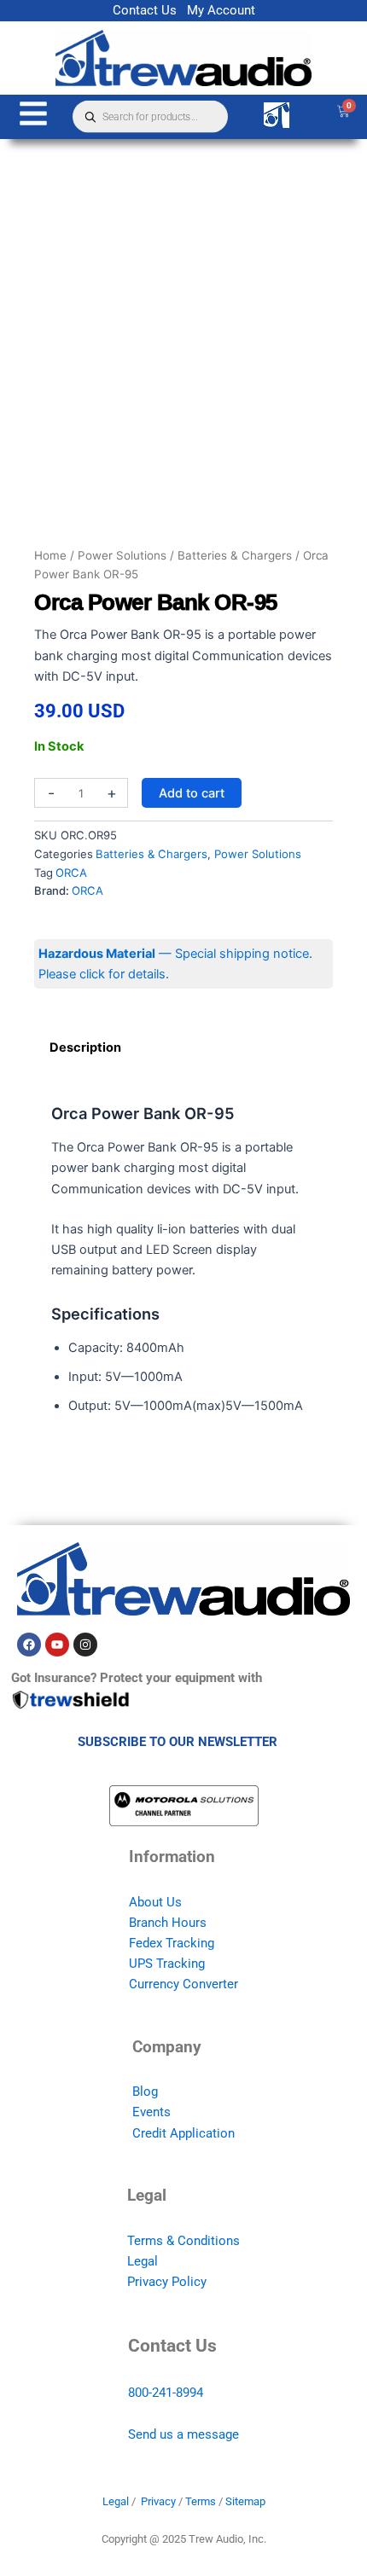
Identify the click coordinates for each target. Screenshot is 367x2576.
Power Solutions (122, 555)
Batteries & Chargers (235, 555)
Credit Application (183, 2133)
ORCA (71, 873)
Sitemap (245, 2501)
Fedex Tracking (172, 1943)
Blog (145, 2092)
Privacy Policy (167, 2282)
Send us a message (183, 2434)
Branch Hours (168, 1923)
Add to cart (192, 793)
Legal (143, 2261)
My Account (221, 10)
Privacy (158, 2501)
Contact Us (145, 10)
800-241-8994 (166, 2393)
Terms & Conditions (183, 2241)
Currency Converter (183, 1984)
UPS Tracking (167, 1964)
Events (151, 2112)
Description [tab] (85, 1047)
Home (50, 555)
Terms (201, 2501)
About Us (155, 1902)
